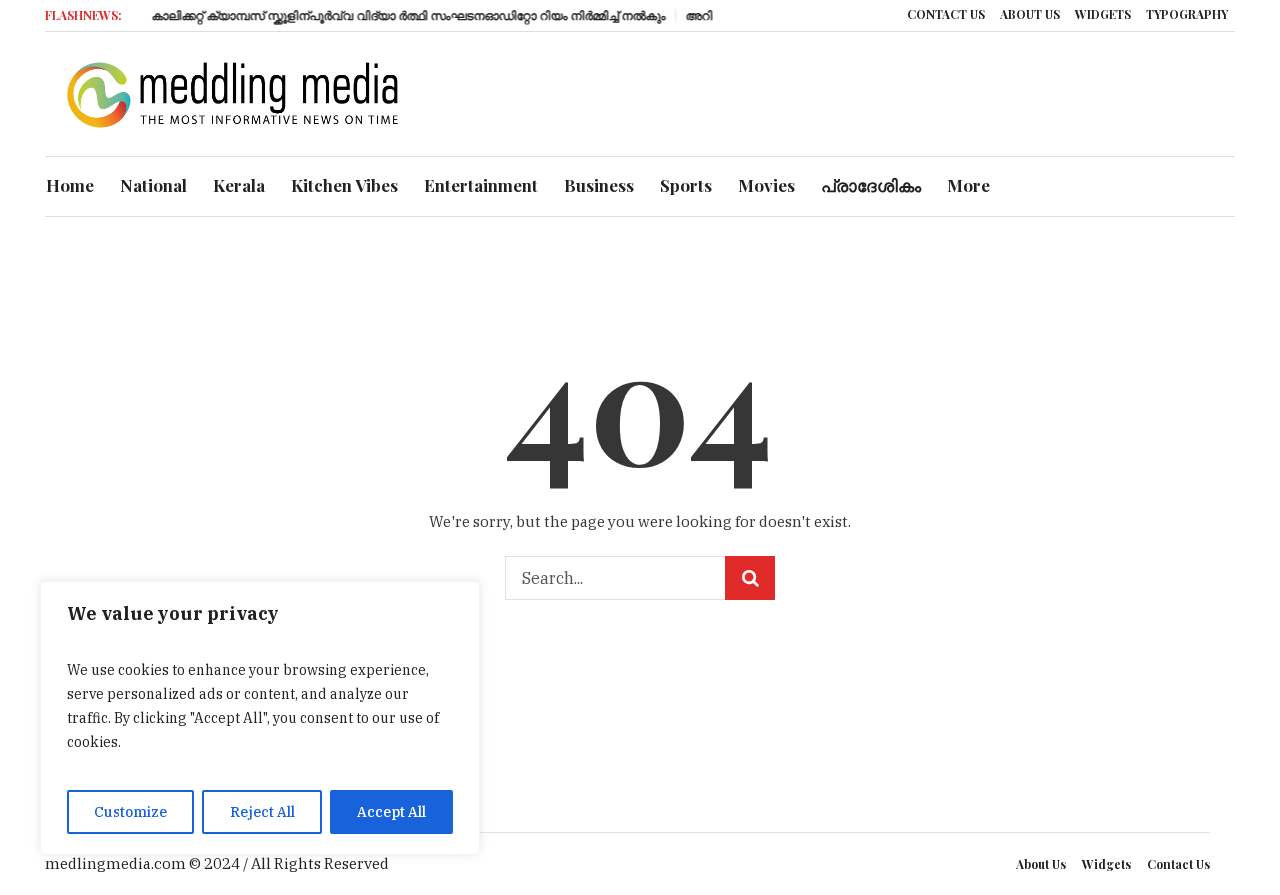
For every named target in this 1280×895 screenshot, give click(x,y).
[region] (260, 718)
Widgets (1106, 864)
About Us (1041, 864)
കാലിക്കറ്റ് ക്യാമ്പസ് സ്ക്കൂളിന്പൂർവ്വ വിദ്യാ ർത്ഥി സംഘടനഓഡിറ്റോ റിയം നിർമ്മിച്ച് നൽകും (400, 15)
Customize (130, 812)
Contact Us (1178, 864)
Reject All (262, 812)
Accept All (391, 812)
